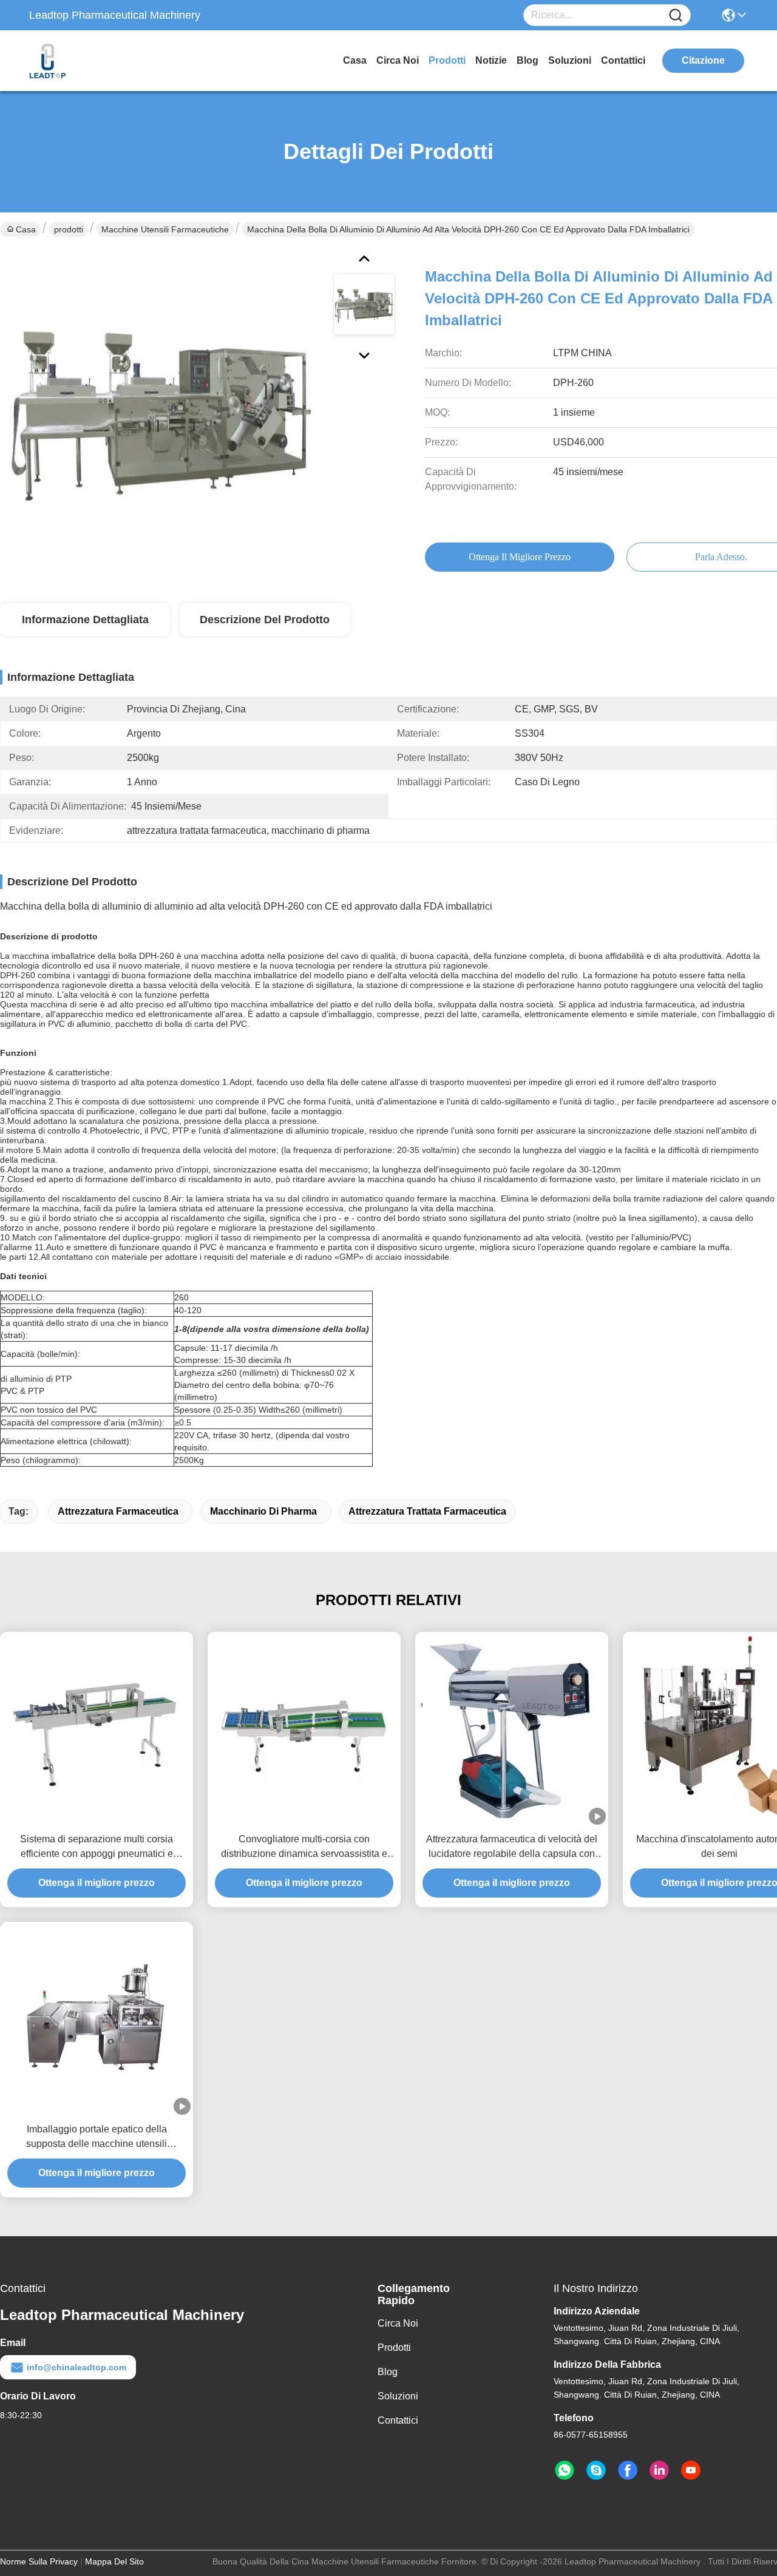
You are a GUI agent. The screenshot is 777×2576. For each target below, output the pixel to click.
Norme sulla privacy (39, 2561)
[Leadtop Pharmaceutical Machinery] (96, 61)
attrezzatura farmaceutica (118, 1511)
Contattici (623, 60)
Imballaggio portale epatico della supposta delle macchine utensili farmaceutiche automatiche (97, 2138)
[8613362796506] (565, 2470)
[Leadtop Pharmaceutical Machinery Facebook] (628, 2470)
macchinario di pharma (263, 1511)
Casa (355, 60)
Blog (528, 60)
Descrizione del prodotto (265, 620)
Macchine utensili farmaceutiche (165, 229)
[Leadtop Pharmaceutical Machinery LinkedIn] (659, 2470)
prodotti (447, 60)
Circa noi (398, 60)
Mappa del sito (114, 2561)
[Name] (676, 15)
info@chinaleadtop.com (76, 2367)
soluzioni (570, 60)
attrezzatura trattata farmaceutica (427, 1511)
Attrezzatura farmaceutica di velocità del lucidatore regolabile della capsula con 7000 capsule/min (512, 1847)
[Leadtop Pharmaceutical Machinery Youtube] (691, 2470)
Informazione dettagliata (85, 620)
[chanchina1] (596, 2470)
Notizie (491, 60)
